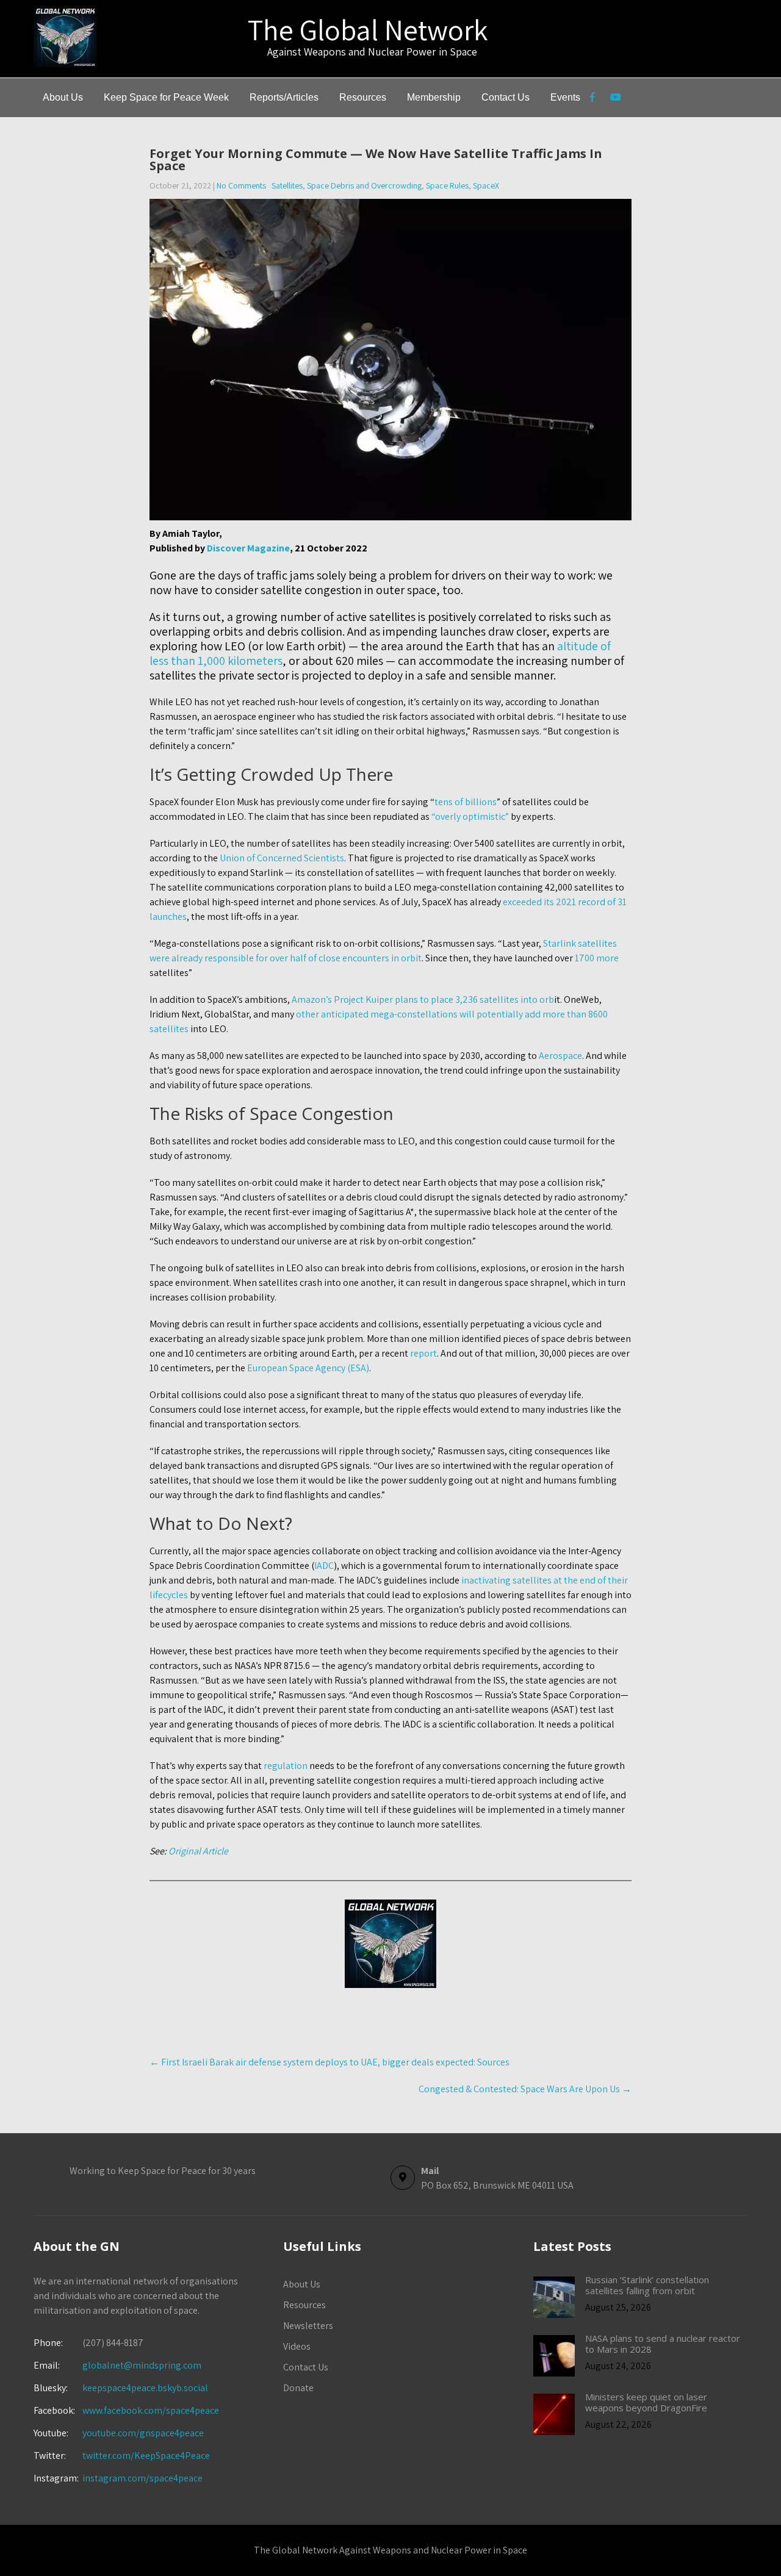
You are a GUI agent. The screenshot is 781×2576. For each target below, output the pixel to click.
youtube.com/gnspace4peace (143, 2433)
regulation (286, 1766)
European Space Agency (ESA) (308, 1368)
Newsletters (308, 2326)
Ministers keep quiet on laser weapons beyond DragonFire (646, 2402)
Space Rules (447, 185)
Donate (298, 2388)
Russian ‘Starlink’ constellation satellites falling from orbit (647, 2285)
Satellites (287, 185)
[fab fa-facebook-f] (592, 99)
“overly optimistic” (470, 816)
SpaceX (486, 185)
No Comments (241, 185)
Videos (297, 2346)
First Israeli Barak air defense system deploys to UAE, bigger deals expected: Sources (329, 2062)
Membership (434, 97)
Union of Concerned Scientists (282, 858)
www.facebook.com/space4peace (151, 2410)
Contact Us (506, 97)
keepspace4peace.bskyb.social (145, 2388)
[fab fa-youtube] (615, 99)
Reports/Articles (284, 97)
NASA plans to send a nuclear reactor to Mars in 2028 (663, 2344)
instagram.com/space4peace (142, 2478)
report (423, 1353)
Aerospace (560, 1056)
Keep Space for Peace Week (166, 97)
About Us (63, 97)
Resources (363, 97)
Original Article (197, 1851)
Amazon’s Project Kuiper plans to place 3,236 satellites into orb (423, 999)
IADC (324, 1566)
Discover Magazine (248, 548)
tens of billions (466, 802)
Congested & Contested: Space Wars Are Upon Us (525, 2089)
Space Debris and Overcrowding (364, 185)
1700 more (597, 958)
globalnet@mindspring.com (117, 2365)
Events (565, 97)
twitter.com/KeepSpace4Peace (146, 2456)
